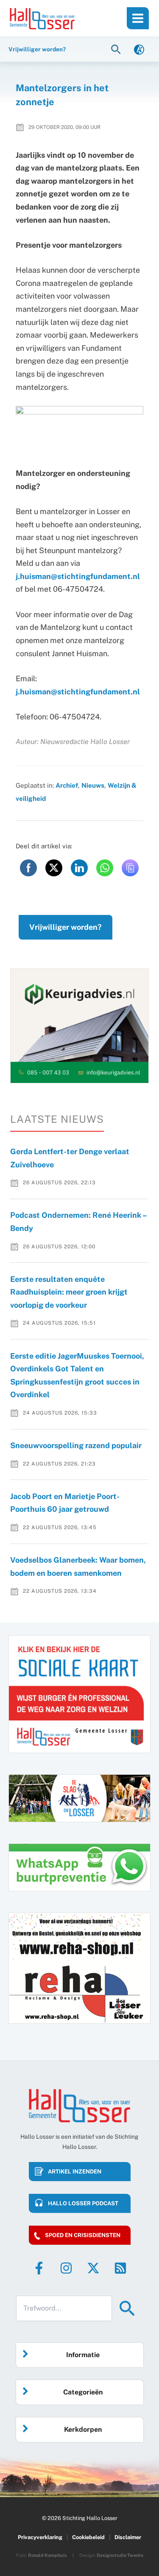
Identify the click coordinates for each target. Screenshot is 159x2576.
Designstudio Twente (120, 2555)
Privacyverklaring (40, 2537)
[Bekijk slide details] (79, 1026)
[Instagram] (66, 2268)
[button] (117, 49)
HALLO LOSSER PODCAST (83, 2203)
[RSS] (120, 2268)
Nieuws (93, 785)
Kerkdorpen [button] (83, 2429)
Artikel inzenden (75, 2172)
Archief (67, 785)
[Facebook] (39, 2268)
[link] (139, 49)
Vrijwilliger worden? (66, 927)
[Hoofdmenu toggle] (138, 18)
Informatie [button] (83, 2355)
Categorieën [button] (83, 2392)
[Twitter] (93, 2268)
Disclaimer (128, 2537)
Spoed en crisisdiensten (83, 2235)
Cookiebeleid (88, 2537)
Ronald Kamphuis (47, 2555)
